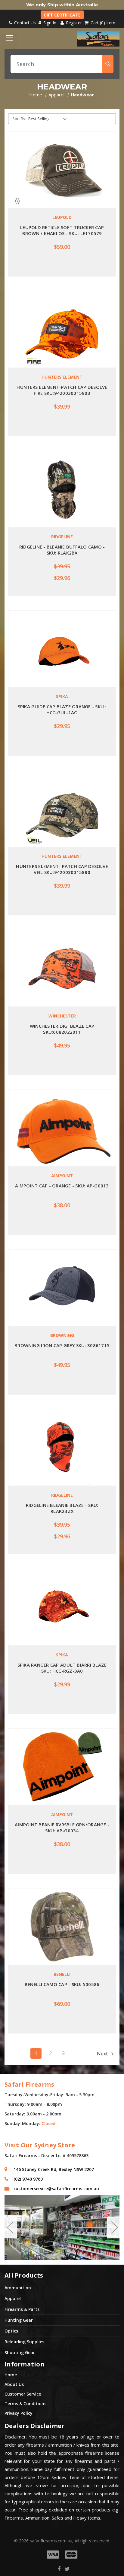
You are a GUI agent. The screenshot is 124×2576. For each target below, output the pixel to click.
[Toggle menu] (9, 38)
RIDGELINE (62, 537)
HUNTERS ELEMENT (62, 377)
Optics (11, 2331)
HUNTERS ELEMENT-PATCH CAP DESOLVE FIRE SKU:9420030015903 (62, 390)
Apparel (13, 2298)
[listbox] (49, 119)
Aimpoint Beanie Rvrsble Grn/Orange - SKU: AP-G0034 (62, 1828)
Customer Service (23, 2394)
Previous (10, 2227)
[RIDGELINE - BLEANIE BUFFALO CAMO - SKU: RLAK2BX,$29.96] (62, 489)
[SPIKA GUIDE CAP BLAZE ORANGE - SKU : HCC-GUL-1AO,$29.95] (62, 649)
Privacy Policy (19, 2413)
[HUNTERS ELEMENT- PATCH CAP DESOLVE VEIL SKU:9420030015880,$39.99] (62, 809)
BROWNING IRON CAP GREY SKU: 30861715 (62, 1345)
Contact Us (24, 23)
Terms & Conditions (25, 2404)
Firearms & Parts (22, 2309)
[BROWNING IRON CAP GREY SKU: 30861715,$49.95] (62, 1288)
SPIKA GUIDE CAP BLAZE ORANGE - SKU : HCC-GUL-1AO (62, 709)
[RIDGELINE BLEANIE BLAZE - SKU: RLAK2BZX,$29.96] (62, 1447)
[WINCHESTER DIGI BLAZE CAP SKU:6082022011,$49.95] (62, 968)
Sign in (50, 23)
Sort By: (19, 119)
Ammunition (18, 2288)
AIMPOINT (62, 1176)
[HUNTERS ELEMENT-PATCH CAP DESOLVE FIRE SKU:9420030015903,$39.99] (62, 329)
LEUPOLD (62, 217)
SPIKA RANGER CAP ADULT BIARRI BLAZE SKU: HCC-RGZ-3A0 (62, 1668)
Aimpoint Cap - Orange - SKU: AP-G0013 (62, 1186)
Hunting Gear (19, 2320)
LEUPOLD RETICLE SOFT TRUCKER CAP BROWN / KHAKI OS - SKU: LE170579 (62, 230)
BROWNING (62, 1335)
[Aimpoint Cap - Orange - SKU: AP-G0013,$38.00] (62, 1128)
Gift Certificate (62, 15)
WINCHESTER (62, 1016)
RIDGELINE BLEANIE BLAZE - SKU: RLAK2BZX (62, 1508)
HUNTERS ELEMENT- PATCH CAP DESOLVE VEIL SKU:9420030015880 (62, 869)
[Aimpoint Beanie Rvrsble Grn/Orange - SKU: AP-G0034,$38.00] (62, 1767)
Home (11, 2375)
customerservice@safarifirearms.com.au (56, 2189)
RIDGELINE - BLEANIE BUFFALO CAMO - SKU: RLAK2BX (62, 550)
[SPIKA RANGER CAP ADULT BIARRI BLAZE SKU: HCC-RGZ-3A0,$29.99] (62, 1607)
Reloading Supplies (24, 2342)
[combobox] (62, 64)
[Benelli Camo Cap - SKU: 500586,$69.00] (62, 1927)
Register (73, 23)
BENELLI (62, 1974)
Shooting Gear (20, 2352)
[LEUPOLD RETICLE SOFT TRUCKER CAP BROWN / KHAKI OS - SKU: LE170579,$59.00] (62, 170)
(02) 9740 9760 (28, 2179)
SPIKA (62, 696)
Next (103, 2054)
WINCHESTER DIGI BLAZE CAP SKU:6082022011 (62, 1029)
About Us (14, 2384)
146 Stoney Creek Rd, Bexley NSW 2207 (54, 2169)
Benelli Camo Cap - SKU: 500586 (62, 1984)
